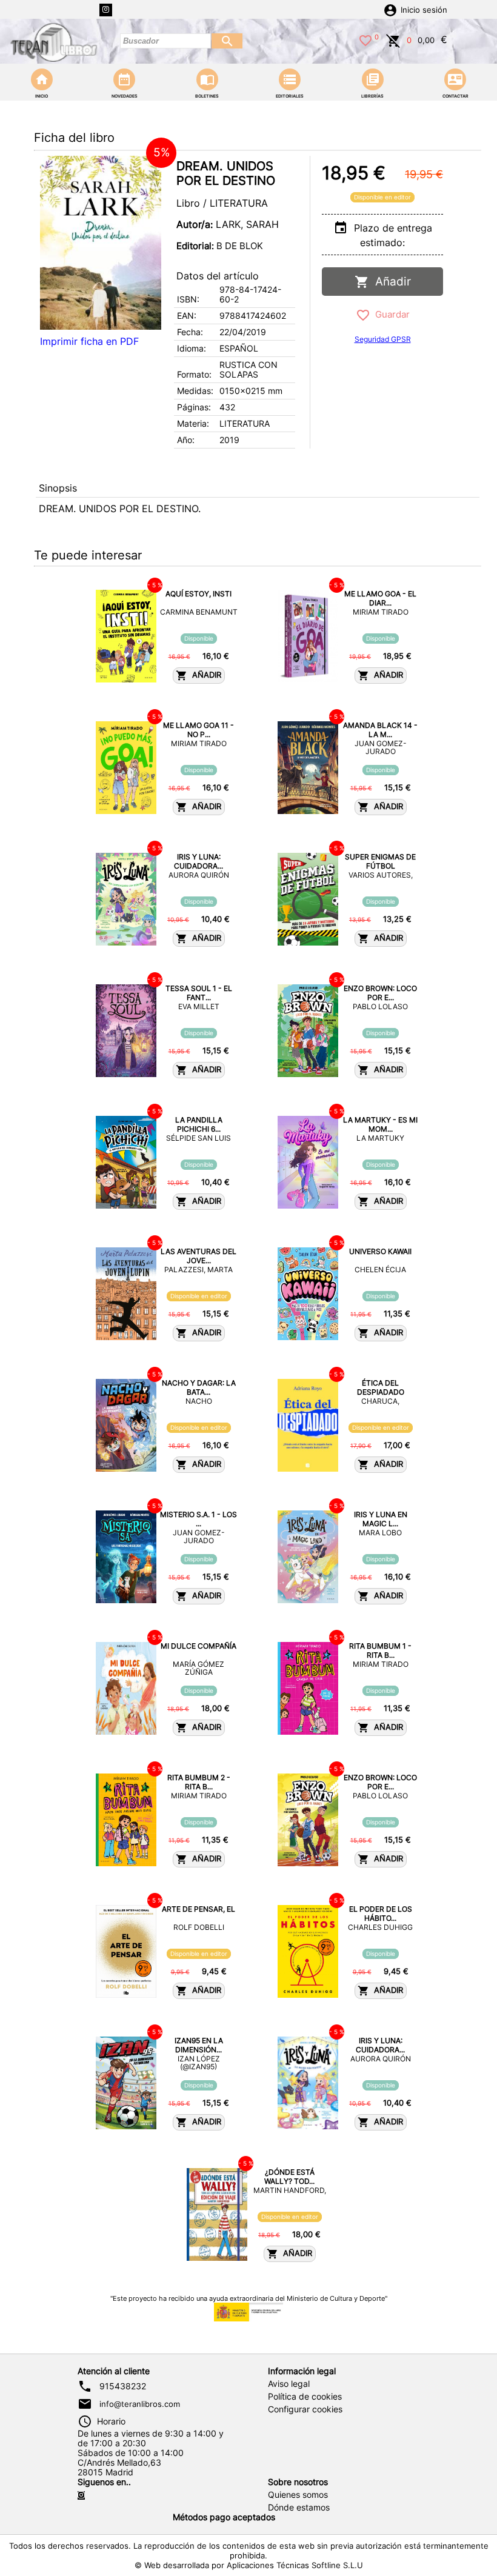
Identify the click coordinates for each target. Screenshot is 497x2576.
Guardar (390, 314)
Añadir (390, 282)
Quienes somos (298, 2495)
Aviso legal (289, 2384)
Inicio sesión (424, 10)
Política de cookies (305, 2397)
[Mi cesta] (393, 39)
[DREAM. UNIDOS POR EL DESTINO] (101, 243)
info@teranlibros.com (140, 2404)
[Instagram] (106, 10)
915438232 (123, 2386)
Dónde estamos (299, 2508)
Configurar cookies (305, 2409)
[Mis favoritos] (365, 39)
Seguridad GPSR (383, 339)
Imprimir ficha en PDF (89, 341)
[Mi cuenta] (390, 9)
